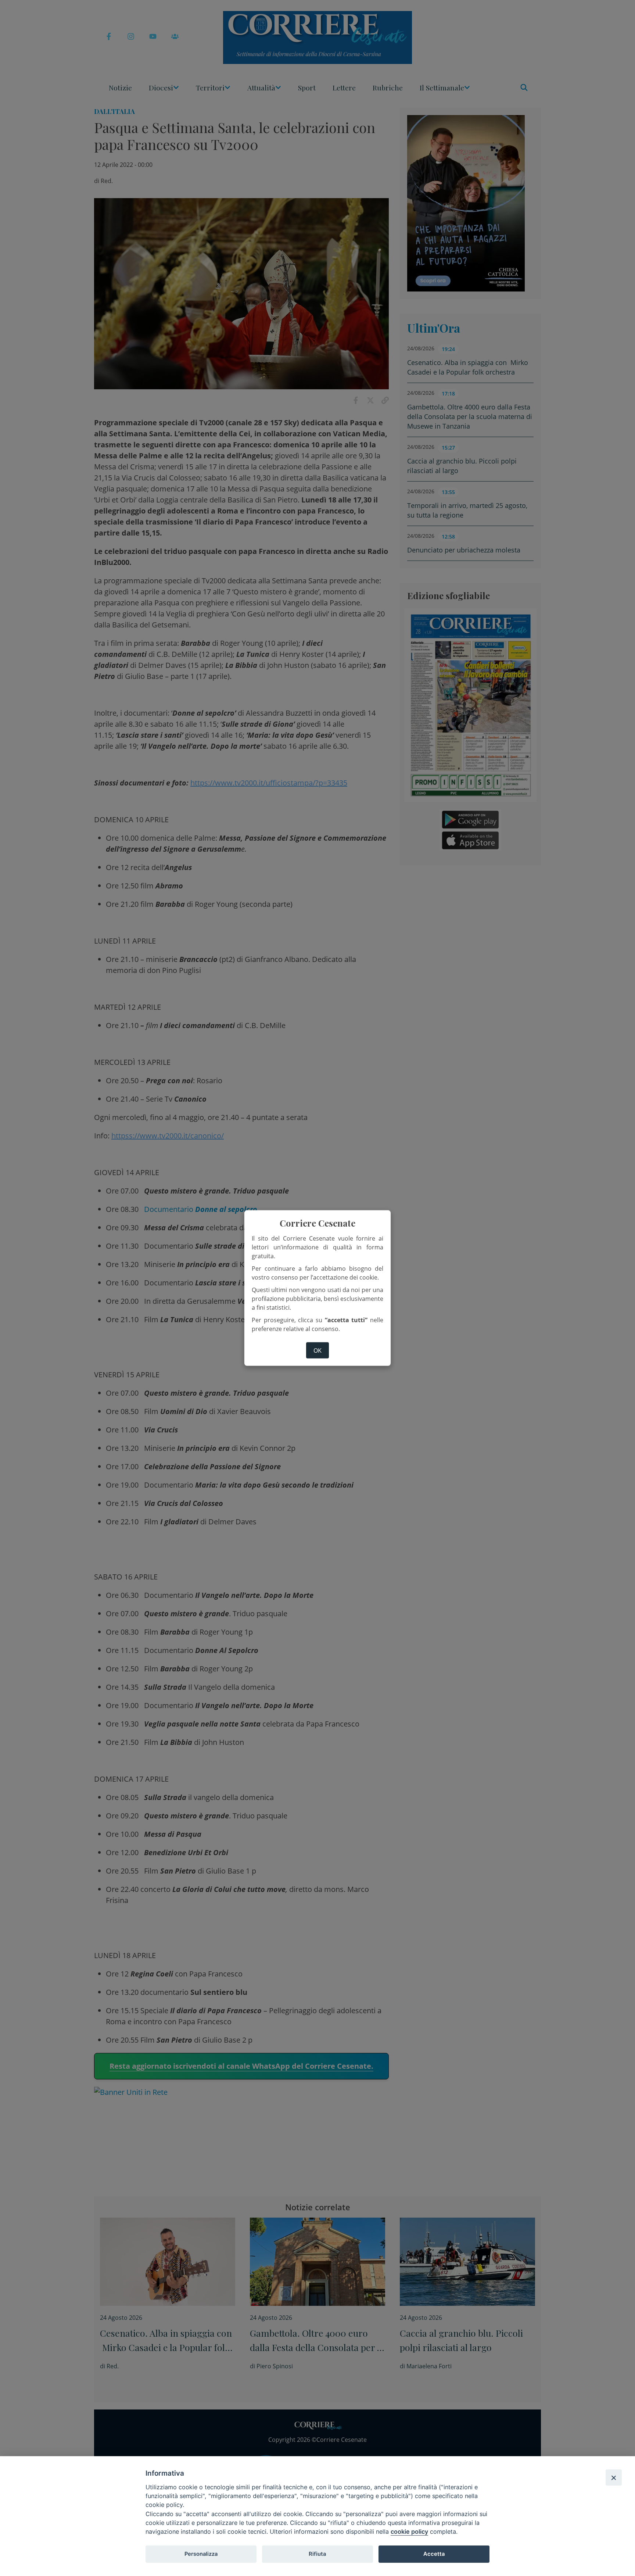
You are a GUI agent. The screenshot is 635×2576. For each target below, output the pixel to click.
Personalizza (201, 2554)
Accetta (434, 2554)
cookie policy (409, 2532)
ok (317, 1350)
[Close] (614, 2477)
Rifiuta (317, 2554)
